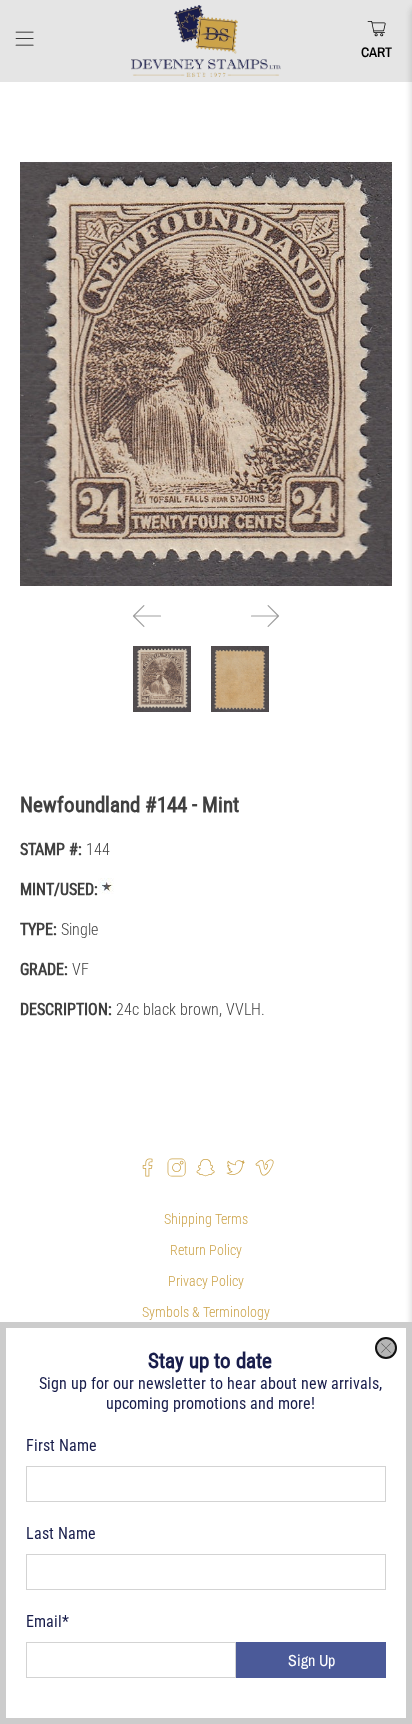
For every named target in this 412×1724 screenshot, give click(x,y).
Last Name (61, 1533)
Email (47, 1621)
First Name (61, 1445)
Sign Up (311, 1660)
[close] (386, 1348)
